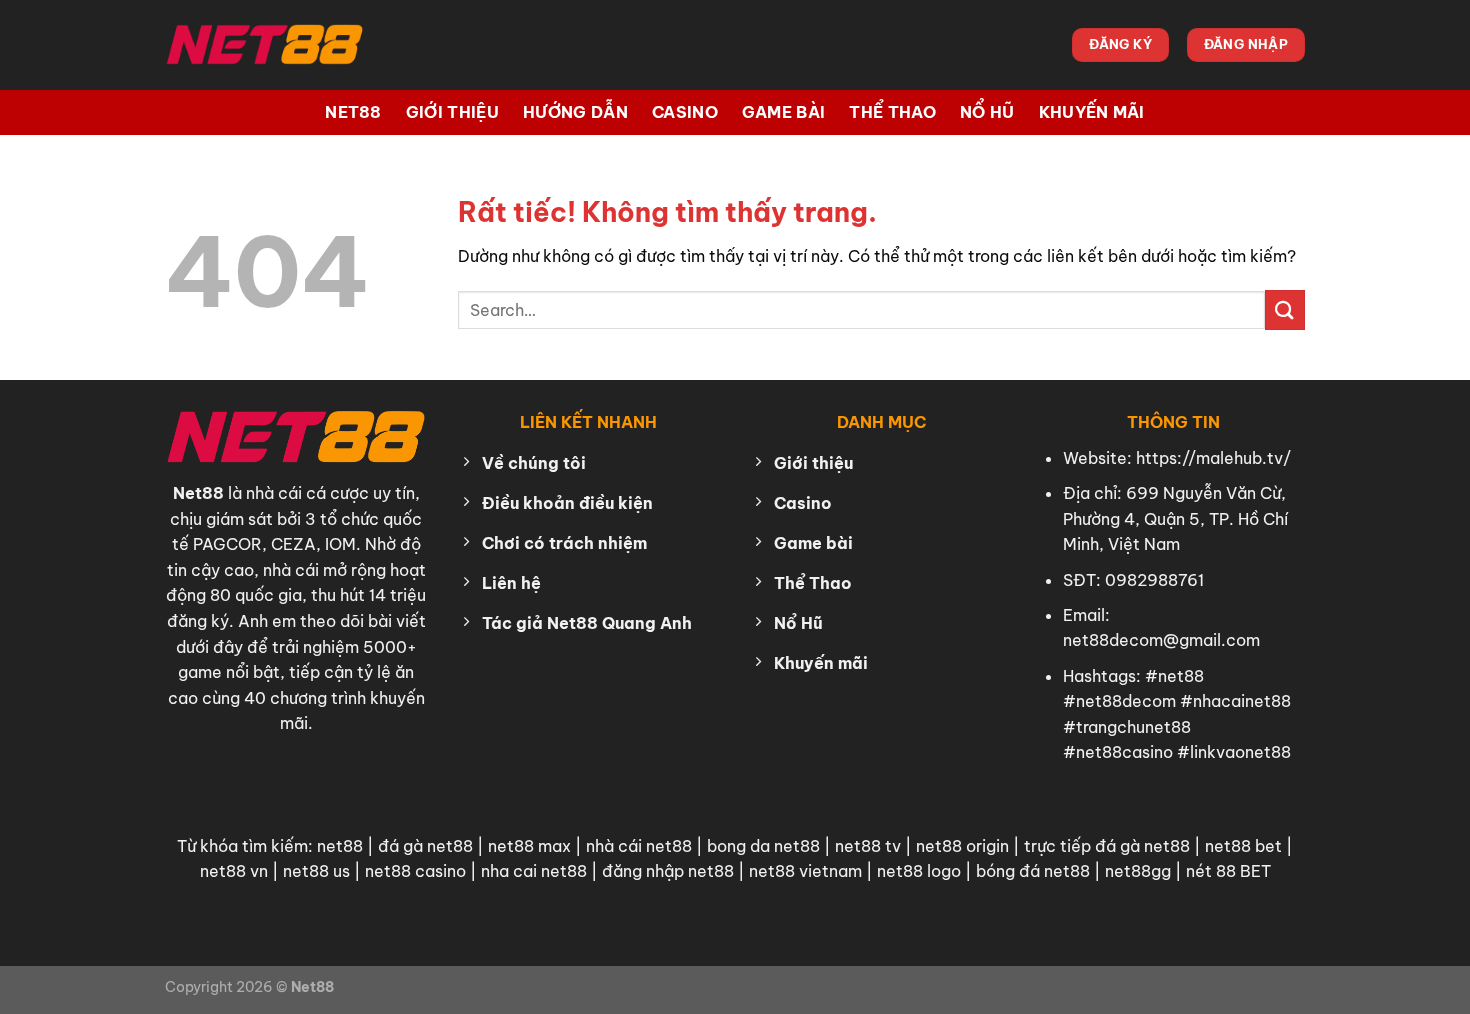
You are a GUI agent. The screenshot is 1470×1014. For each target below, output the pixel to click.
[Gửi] (1285, 309)
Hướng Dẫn (575, 112)
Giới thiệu (452, 112)
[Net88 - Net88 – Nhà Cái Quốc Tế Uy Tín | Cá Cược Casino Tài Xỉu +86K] (265, 45)
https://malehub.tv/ (1213, 458)
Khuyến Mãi (1092, 112)
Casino (685, 112)
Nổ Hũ (987, 112)
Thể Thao (892, 112)
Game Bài (784, 112)
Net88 (353, 112)
